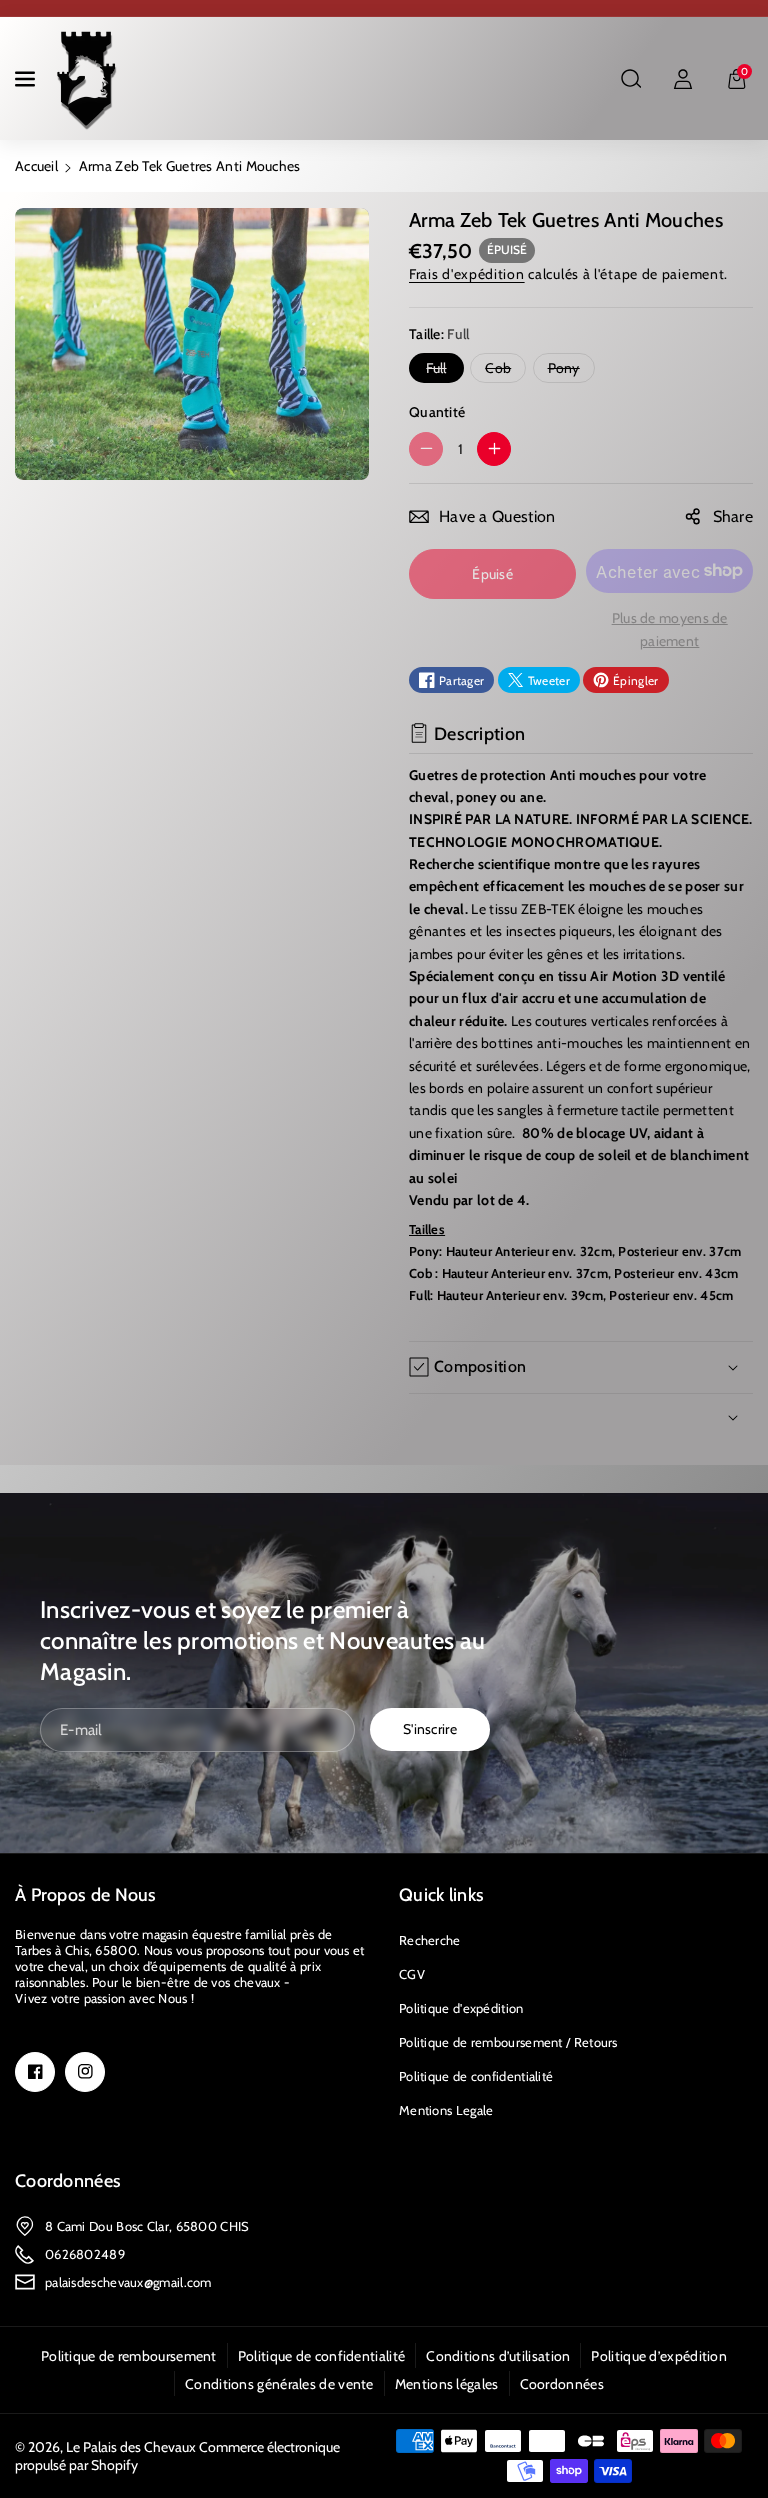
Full (440, 370)
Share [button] (733, 516)
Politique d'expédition (461, 2008)
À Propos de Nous (86, 1895)
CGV (412, 1974)
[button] (27, 79)
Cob (502, 370)
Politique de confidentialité (476, 2076)
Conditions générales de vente (279, 2384)
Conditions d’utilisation (498, 2356)
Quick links (441, 1895)
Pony (568, 370)
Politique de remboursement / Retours (508, 2042)
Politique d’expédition (659, 2356)
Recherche (430, 1940)
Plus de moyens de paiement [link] (670, 629)
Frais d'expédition (467, 274)
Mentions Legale (446, 2110)
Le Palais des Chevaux (131, 2447)
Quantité (437, 412)
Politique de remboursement (129, 2356)
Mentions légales (447, 2384)
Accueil (36, 166)
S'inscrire (430, 1729)
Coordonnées (68, 2181)
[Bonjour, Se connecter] (683, 79)
